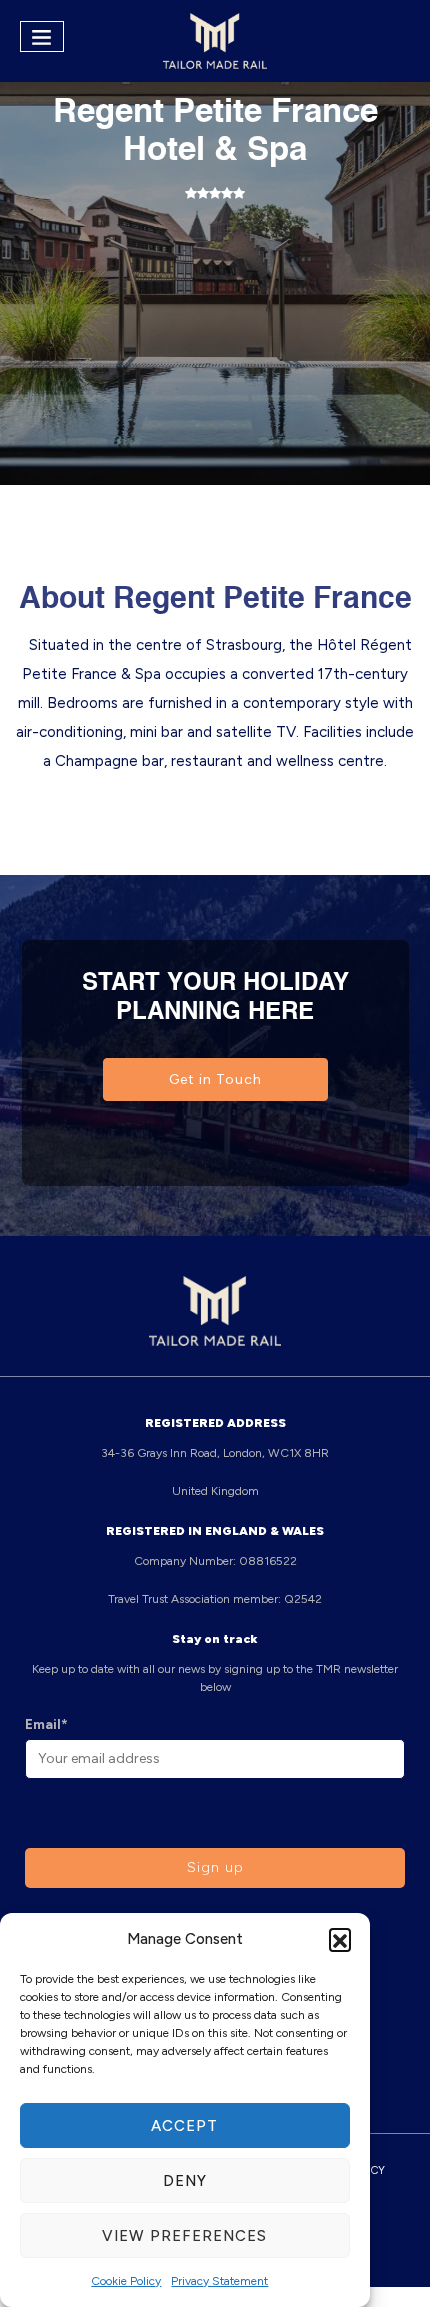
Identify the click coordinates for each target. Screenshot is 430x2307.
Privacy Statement (219, 2281)
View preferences (184, 2236)
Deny (185, 2181)
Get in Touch (215, 1079)
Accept (184, 2126)
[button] (340, 1939)
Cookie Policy (126, 2281)
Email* (46, 1724)
